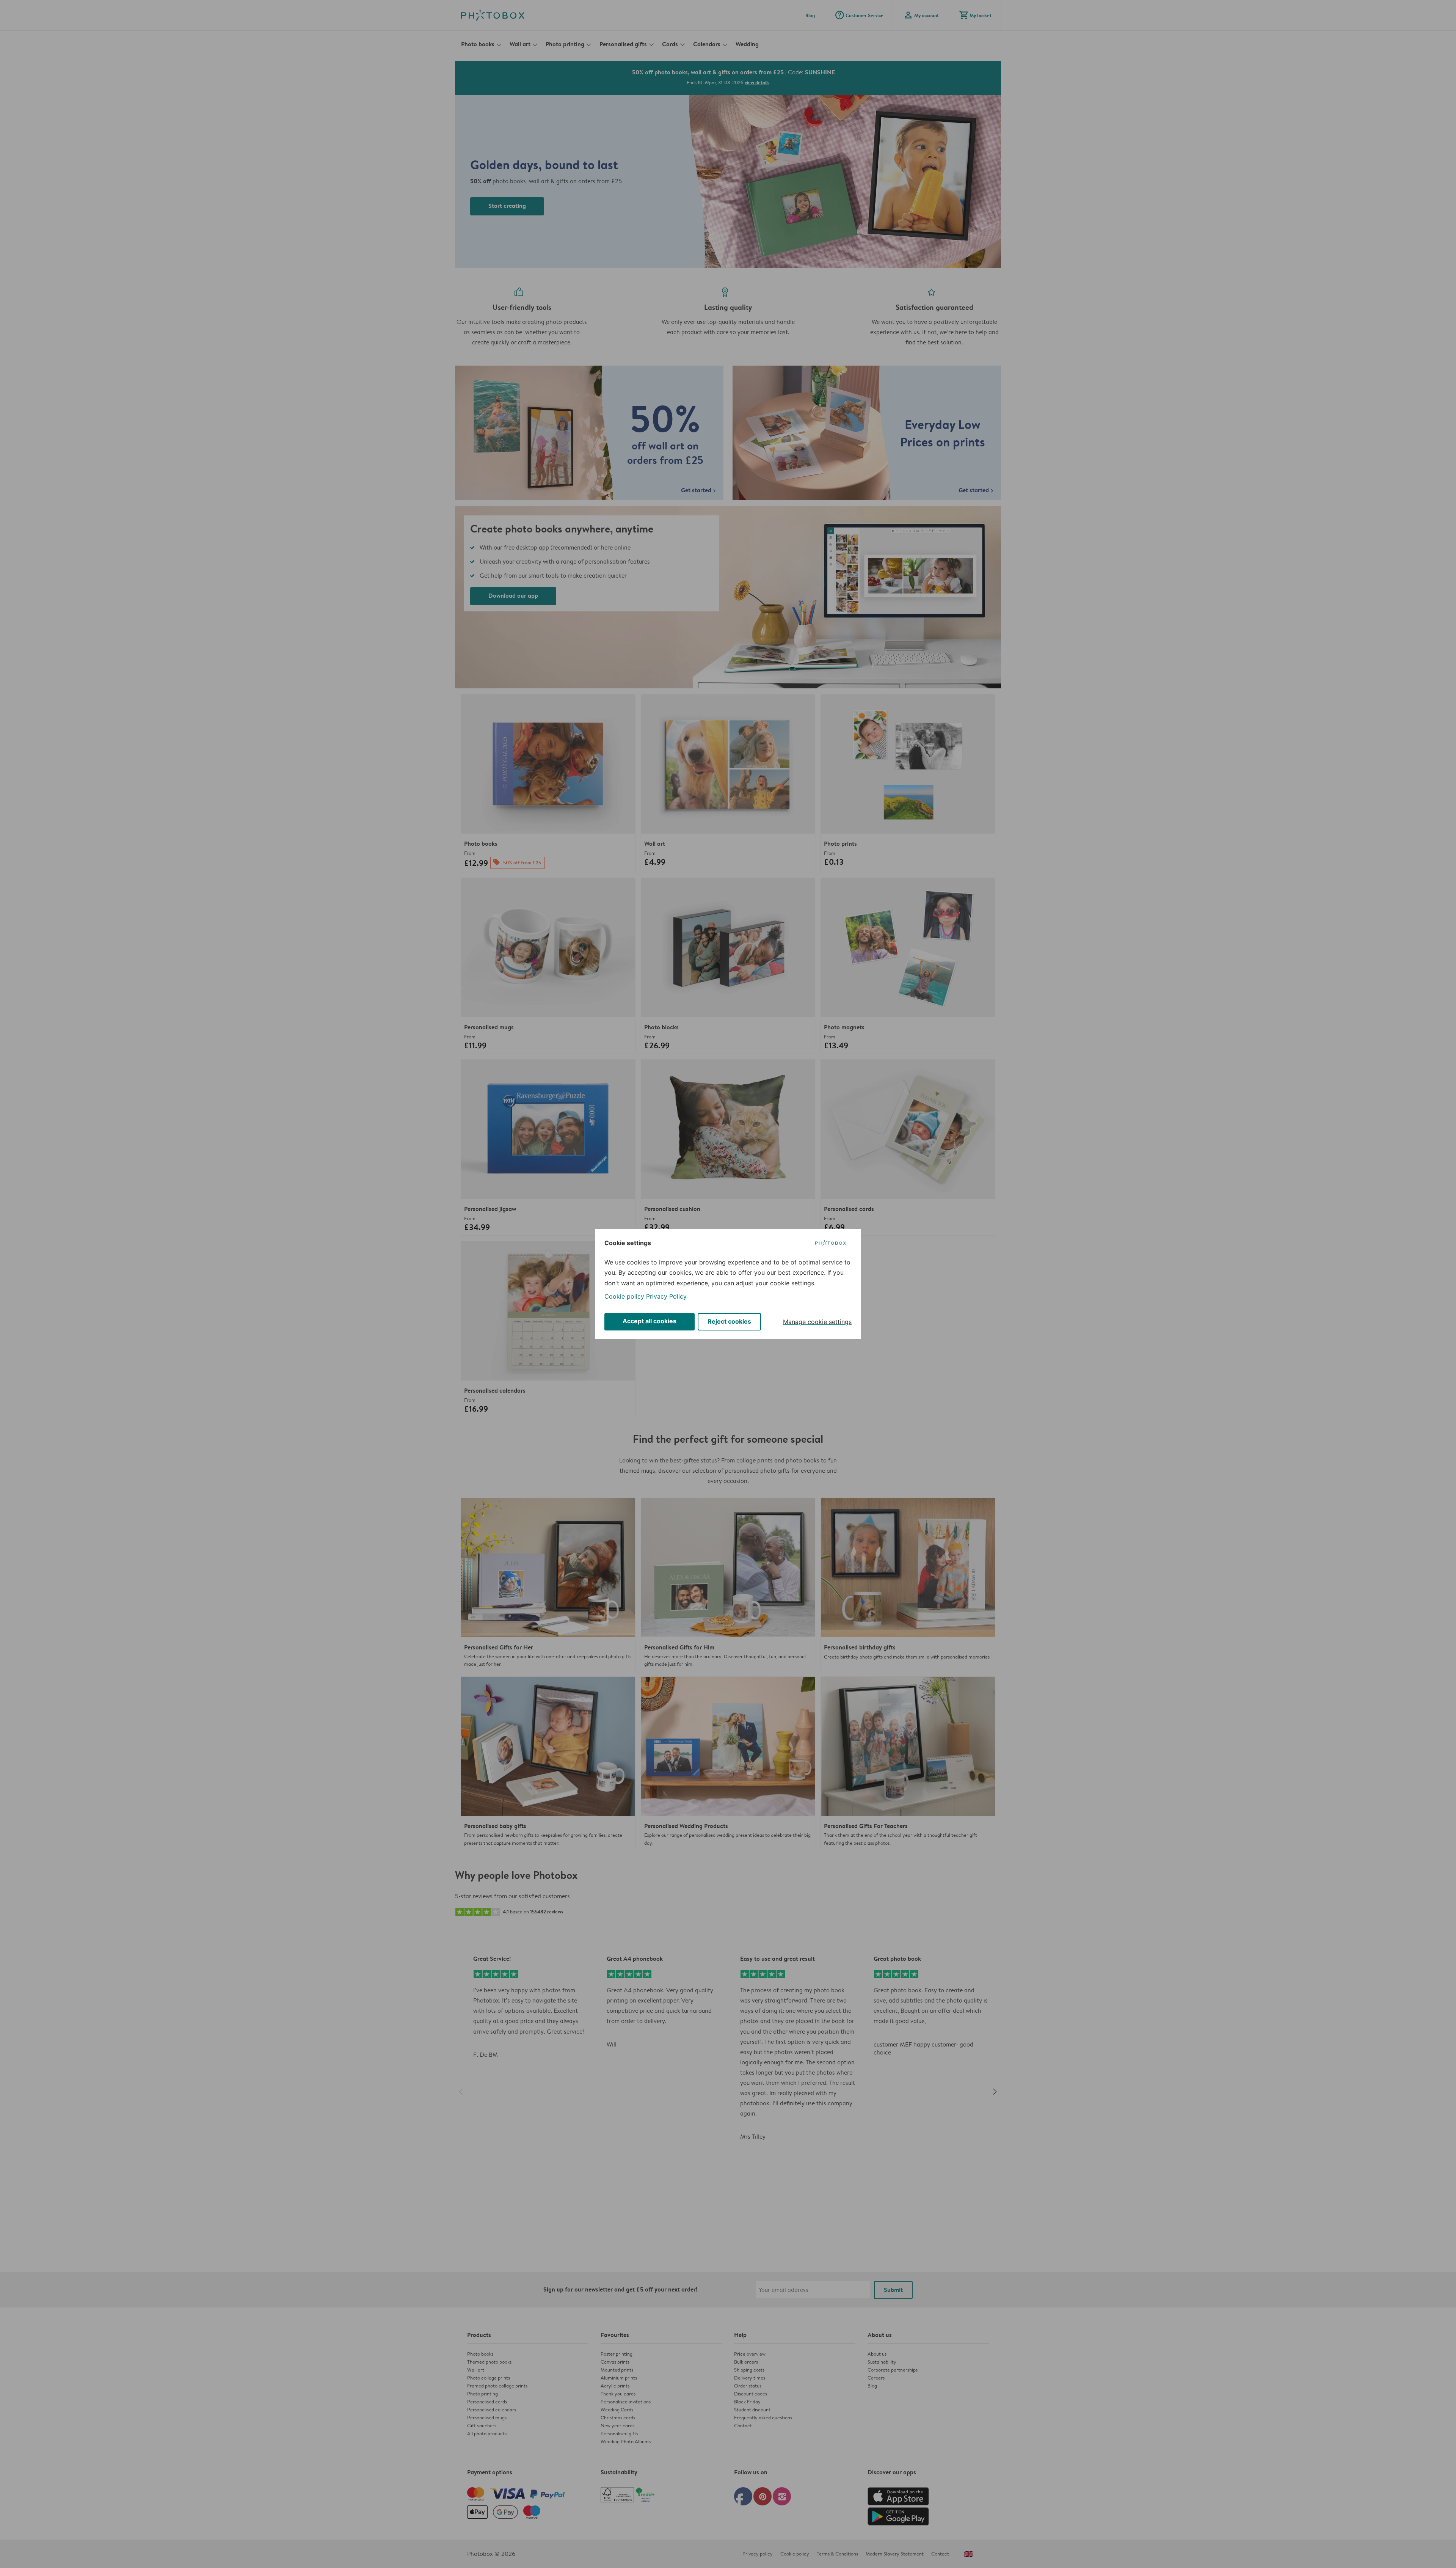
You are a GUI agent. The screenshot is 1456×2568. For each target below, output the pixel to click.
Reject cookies (729, 1321)
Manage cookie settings (817, 1322)
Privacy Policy (666, 1296)
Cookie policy (624, 1296)
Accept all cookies (650, 1321)
